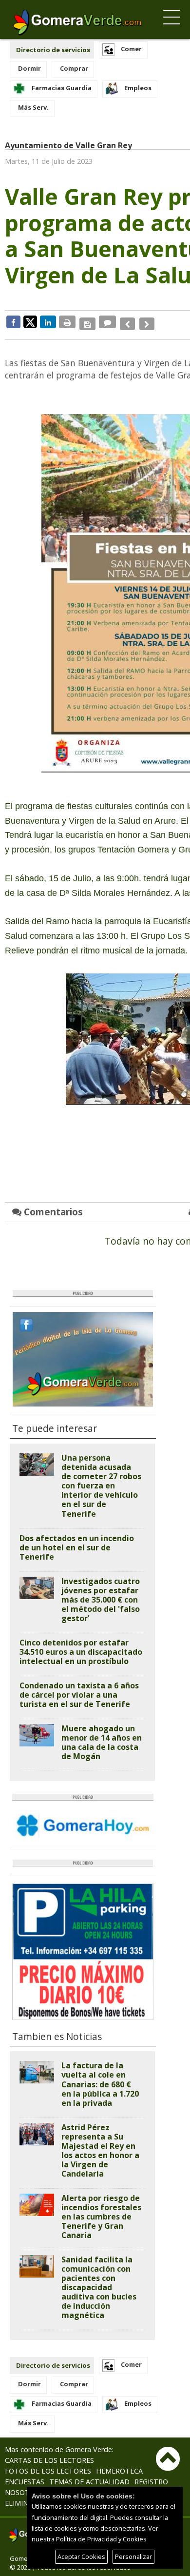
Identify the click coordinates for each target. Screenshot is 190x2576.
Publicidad (69, 2486)
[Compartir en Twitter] (30, 321)
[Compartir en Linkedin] (48, 322)
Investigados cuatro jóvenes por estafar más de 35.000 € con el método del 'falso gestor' (101, 1593)
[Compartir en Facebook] (13, 322)
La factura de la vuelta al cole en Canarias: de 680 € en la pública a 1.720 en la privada (100, 2078)
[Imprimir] (67, 322)
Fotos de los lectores (48, 2465)
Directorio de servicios (53, 50)
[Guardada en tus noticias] (86, 322)
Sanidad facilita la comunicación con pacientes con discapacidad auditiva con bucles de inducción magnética (99, 2281)
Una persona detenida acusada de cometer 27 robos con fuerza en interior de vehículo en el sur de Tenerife (101, 1480)
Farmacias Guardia (62, 88)
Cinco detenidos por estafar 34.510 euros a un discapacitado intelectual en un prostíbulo (81, 1645)
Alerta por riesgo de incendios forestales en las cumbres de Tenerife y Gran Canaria (101, 2210)
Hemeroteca (119, 2465)
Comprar (74, 68)
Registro (151, 2475)
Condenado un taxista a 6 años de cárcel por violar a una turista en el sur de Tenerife (79, 1688)
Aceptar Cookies (81, 2556)
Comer (131, 49)
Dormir (29, 68)
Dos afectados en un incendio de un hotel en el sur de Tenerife (77, 1541)
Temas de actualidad (89, 2475)
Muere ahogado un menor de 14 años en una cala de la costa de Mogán (102, 1736)
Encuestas (25, 2475)
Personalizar (133, 2556)
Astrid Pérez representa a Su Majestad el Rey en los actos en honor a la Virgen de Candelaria (100, 2144)
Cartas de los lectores (49, 2454)
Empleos (138, 88)
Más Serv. (33, 107)
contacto (114, 2486)
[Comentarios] (106, 322)
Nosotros (24, 2486)
